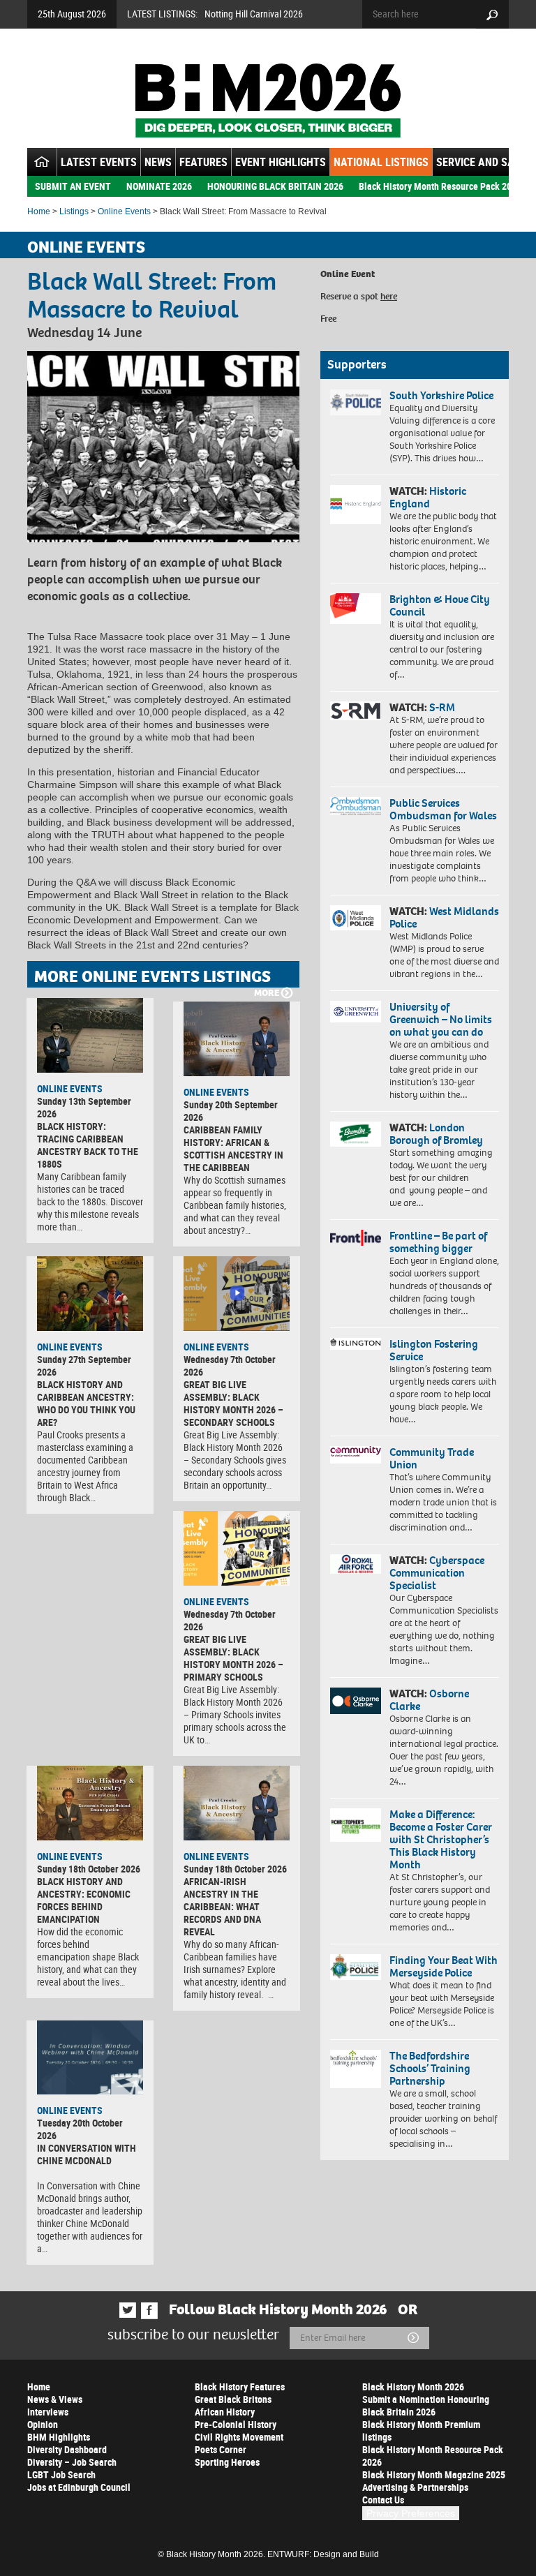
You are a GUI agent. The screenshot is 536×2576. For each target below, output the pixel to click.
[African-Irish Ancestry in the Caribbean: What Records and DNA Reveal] (237, 1803)
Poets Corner (221, 2449)
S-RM (442, 707)
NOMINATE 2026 (159, 186)
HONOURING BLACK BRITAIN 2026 (275, 186)
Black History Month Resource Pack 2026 (440, 186)
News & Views (55, 2399)
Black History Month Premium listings (421, 2430)
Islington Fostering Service (434, 1350)
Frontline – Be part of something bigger (438, 1242)
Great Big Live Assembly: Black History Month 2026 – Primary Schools (233, 1658)
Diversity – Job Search (72, 2462)
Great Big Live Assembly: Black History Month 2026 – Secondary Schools (233, 1403)
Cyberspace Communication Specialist (437, 1573)
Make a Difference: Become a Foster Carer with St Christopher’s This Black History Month (441, 1839)
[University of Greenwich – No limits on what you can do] (356, 1012)
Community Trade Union (432, 1458)
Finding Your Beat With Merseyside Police (444, 1966)
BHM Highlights (59, 2437)
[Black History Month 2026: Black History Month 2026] (268, 100)
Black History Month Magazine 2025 (434, 2474)
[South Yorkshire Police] (356, 402)
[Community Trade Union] (356, 1455)
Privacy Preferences (411, 2513)
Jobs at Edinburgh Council (79, 2487)
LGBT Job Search (61, 2474)
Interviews (48, 2412)
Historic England (428, 497)
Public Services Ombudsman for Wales (443, 809)
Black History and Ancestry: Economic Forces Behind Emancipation (84, 1900)
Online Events (124, 211)
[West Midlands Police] (356, 918)
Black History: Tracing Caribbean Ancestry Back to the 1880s (88, 1145)
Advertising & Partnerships (415, 2487)
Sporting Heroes (227, 2462)
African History (225, 2412)
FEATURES (203, 162)
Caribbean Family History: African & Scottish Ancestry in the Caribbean (233, 1148)
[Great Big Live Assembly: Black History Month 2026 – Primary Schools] (237, 1548)
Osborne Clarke (429, 1700)
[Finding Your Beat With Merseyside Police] (356, 1967)
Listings (74, 211)
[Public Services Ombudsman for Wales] (356, 806)
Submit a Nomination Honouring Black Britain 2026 (426, 2405)
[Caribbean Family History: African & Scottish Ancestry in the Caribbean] (237, 1039)
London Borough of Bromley (436, 1134)
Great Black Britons (233, 2399)
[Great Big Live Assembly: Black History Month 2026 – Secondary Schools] (237, 1294)
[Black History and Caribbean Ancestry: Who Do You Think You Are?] (90, 1294)
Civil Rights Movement (239, 2437)
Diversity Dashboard (67, 2449)
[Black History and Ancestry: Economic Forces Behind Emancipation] (90, 1803)
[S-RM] (356, 711)
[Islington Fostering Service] (356, 1344)
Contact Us (383, 2500)
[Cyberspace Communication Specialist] (356, 1564)
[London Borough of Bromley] (356, 1134)
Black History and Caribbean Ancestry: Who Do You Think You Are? (86, 1403)
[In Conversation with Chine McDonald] (90, 2058)
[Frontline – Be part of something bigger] (356, 1238)
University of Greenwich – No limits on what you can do (441, 1019)
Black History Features (240, 2387)
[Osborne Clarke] (356, 1701)
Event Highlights (281, 162)
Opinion (43, 2424)
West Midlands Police (444, 917)
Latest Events (99, 162)
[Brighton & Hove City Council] (356, 609)
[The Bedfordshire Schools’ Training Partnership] (356, 2069)
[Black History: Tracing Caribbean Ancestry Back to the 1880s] (90, 1035)
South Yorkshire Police (441, 395)
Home (39, 211)
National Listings (381, 162)
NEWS (158, 162)
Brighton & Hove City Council (440, 605)
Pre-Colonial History (236, 2424)
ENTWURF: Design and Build (323, 2554)
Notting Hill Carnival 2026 (254, 14)
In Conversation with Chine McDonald (87, 2154)
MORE (267, 993)
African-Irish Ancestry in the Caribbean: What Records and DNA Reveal (222, 1906)
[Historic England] (356, 505)
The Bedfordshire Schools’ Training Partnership (430, 2068)
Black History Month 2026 (413, 2387)
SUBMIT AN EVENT (73, 186)
